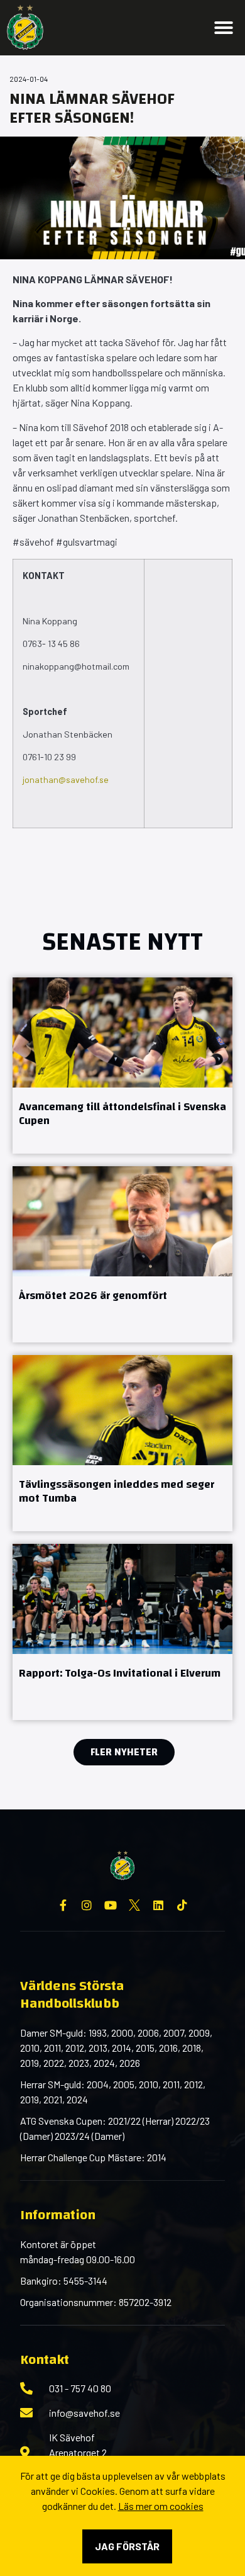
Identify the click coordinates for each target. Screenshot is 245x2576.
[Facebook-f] (63, 1905)
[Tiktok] (182, 1905)
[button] (224, 28)
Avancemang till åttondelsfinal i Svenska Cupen (122, 1114)
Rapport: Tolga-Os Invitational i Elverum (120, 1673)
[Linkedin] (158, 1905)
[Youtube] (111, 1905)
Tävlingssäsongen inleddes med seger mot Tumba (117, 1492)
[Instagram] (87, 1905)
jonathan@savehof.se (66, 779)
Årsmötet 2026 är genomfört (93, 1296)
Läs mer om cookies (161, 2506)
